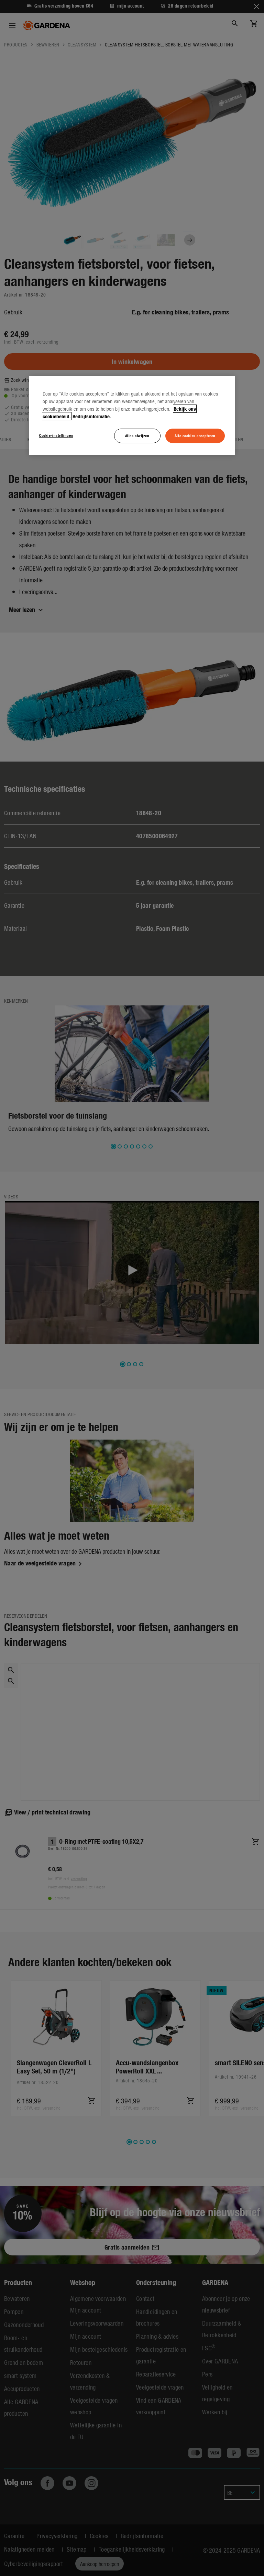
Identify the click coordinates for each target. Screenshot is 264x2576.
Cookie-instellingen (56, 435)
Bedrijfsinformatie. (92, 416)
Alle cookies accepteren (195, 435)
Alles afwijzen (137, 435)
